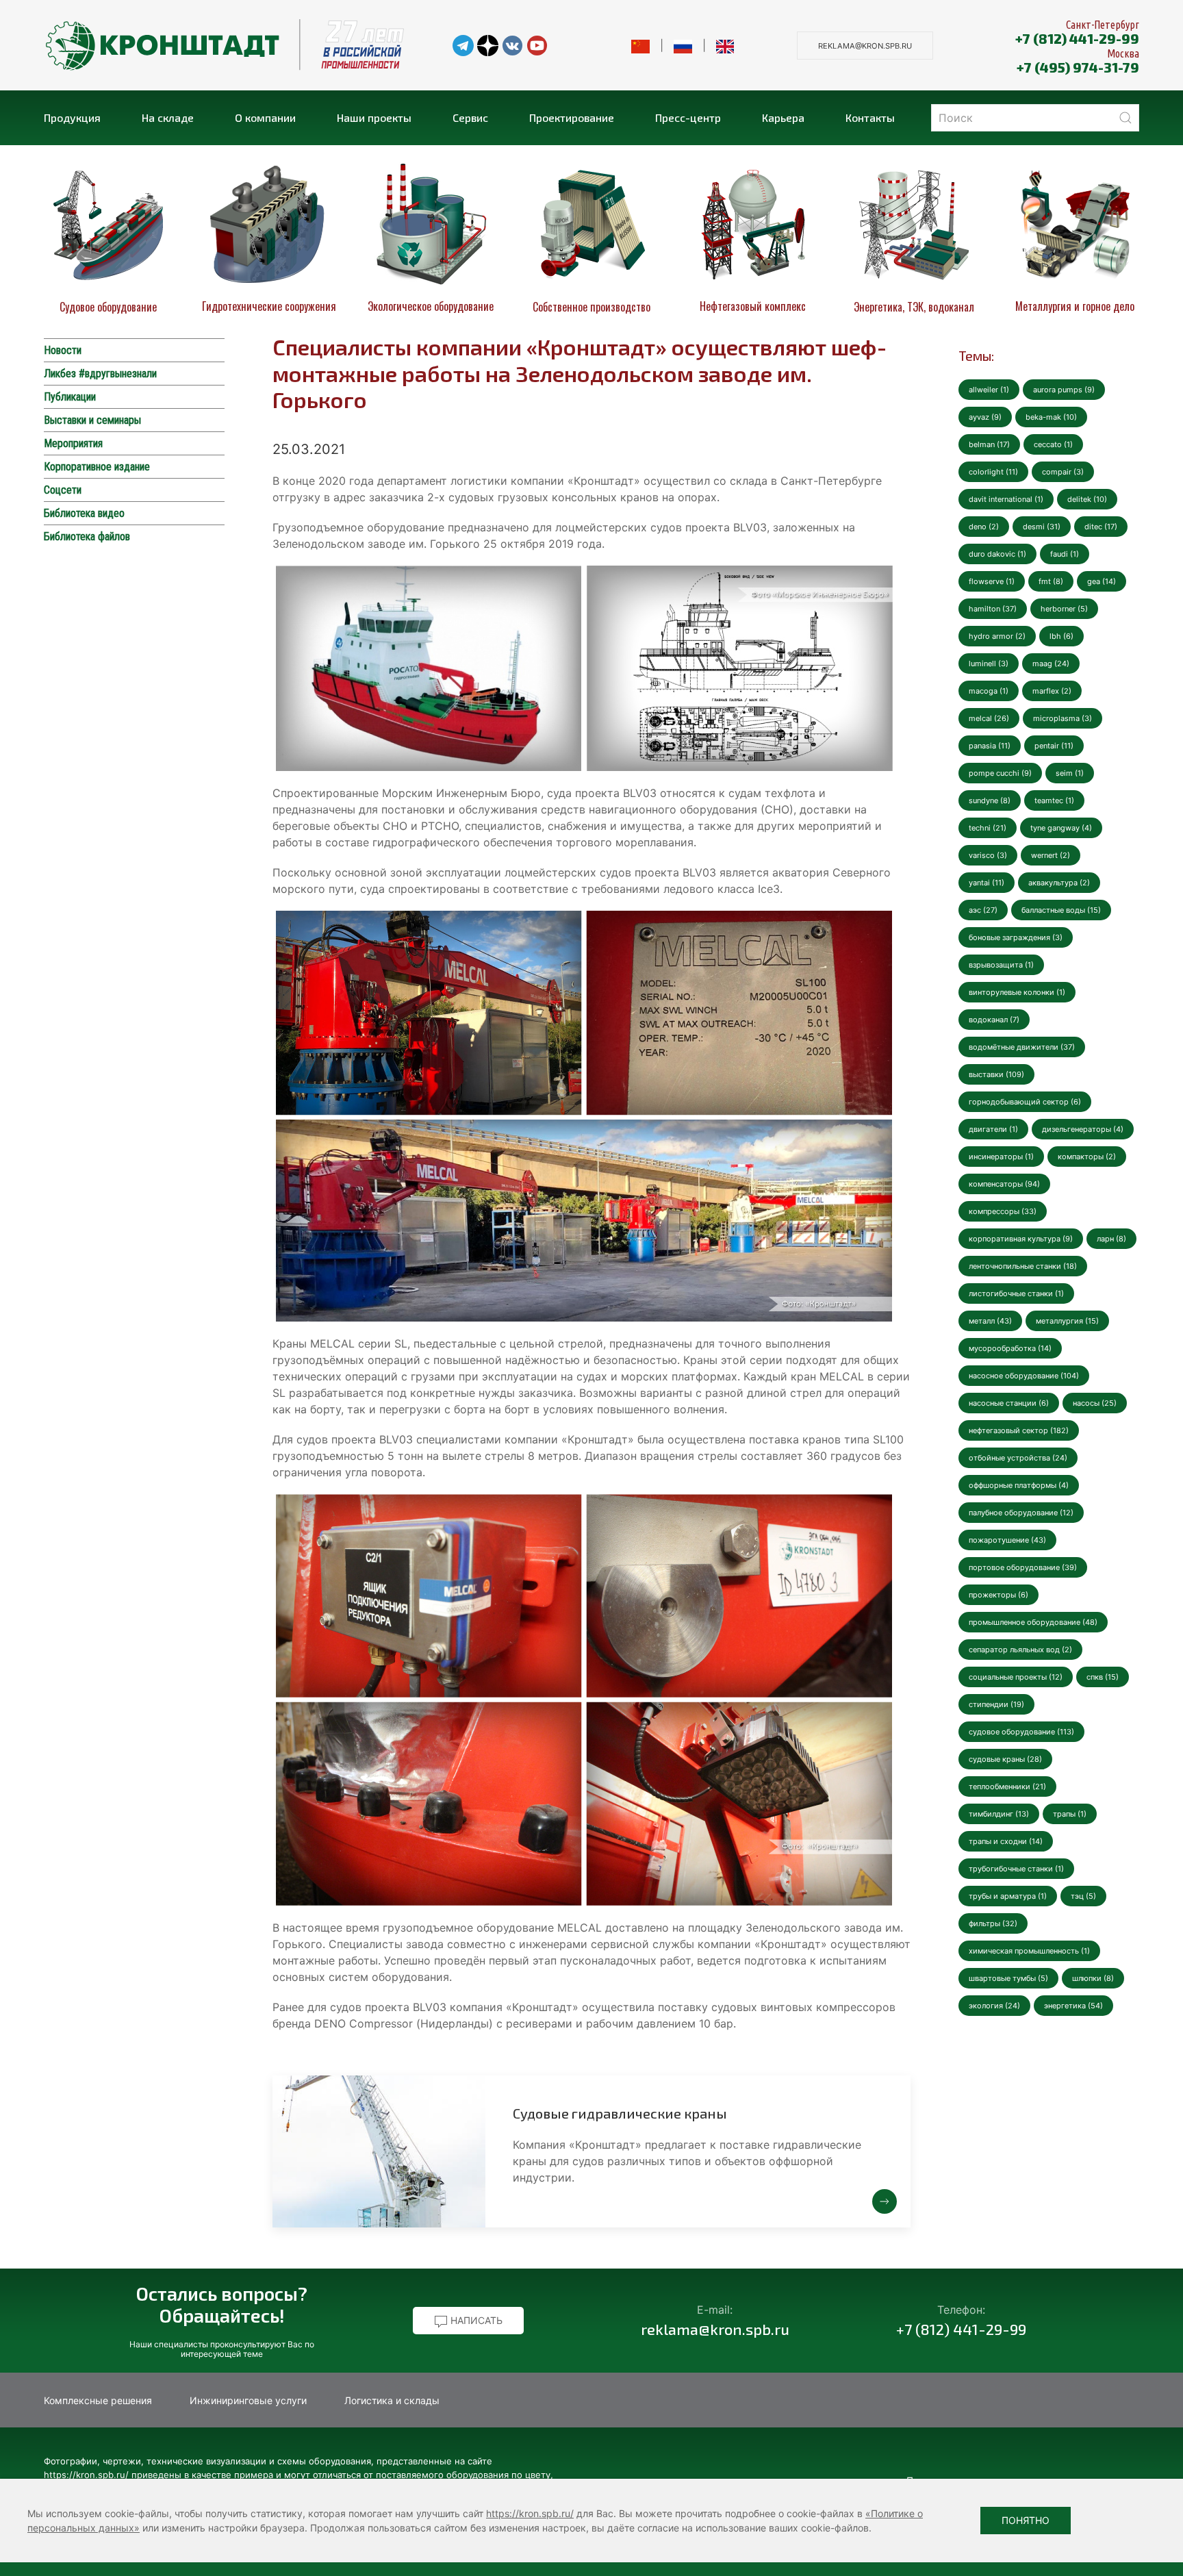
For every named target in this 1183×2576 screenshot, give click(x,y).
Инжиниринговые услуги (248, 2400)
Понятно (1026, 2520)
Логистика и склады (392, 2400)
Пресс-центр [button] (688, 117)
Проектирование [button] (572, 117)
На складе (168, 117)
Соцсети (63, 490)
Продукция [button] (72, 117)
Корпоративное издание (97, 467)
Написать (475, 2320)
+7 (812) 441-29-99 (1077, 38)
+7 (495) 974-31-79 (1078, 67)
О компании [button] (265, 117)
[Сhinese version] (640, 45)
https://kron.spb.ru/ (530, 2513)
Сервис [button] (470, 117)
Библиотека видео (84, 513)
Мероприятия (73, 443)
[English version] (725, 45)
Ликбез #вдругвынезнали (100, 374)
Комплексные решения (98, 2400)
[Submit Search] (1125, 118)
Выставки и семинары (92, 420)
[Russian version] (683, 45)
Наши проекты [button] (374, 117)
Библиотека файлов (87, 536)
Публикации (70, 397)
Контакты (870, 117)
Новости (63, 350)
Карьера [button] (783, 117)
